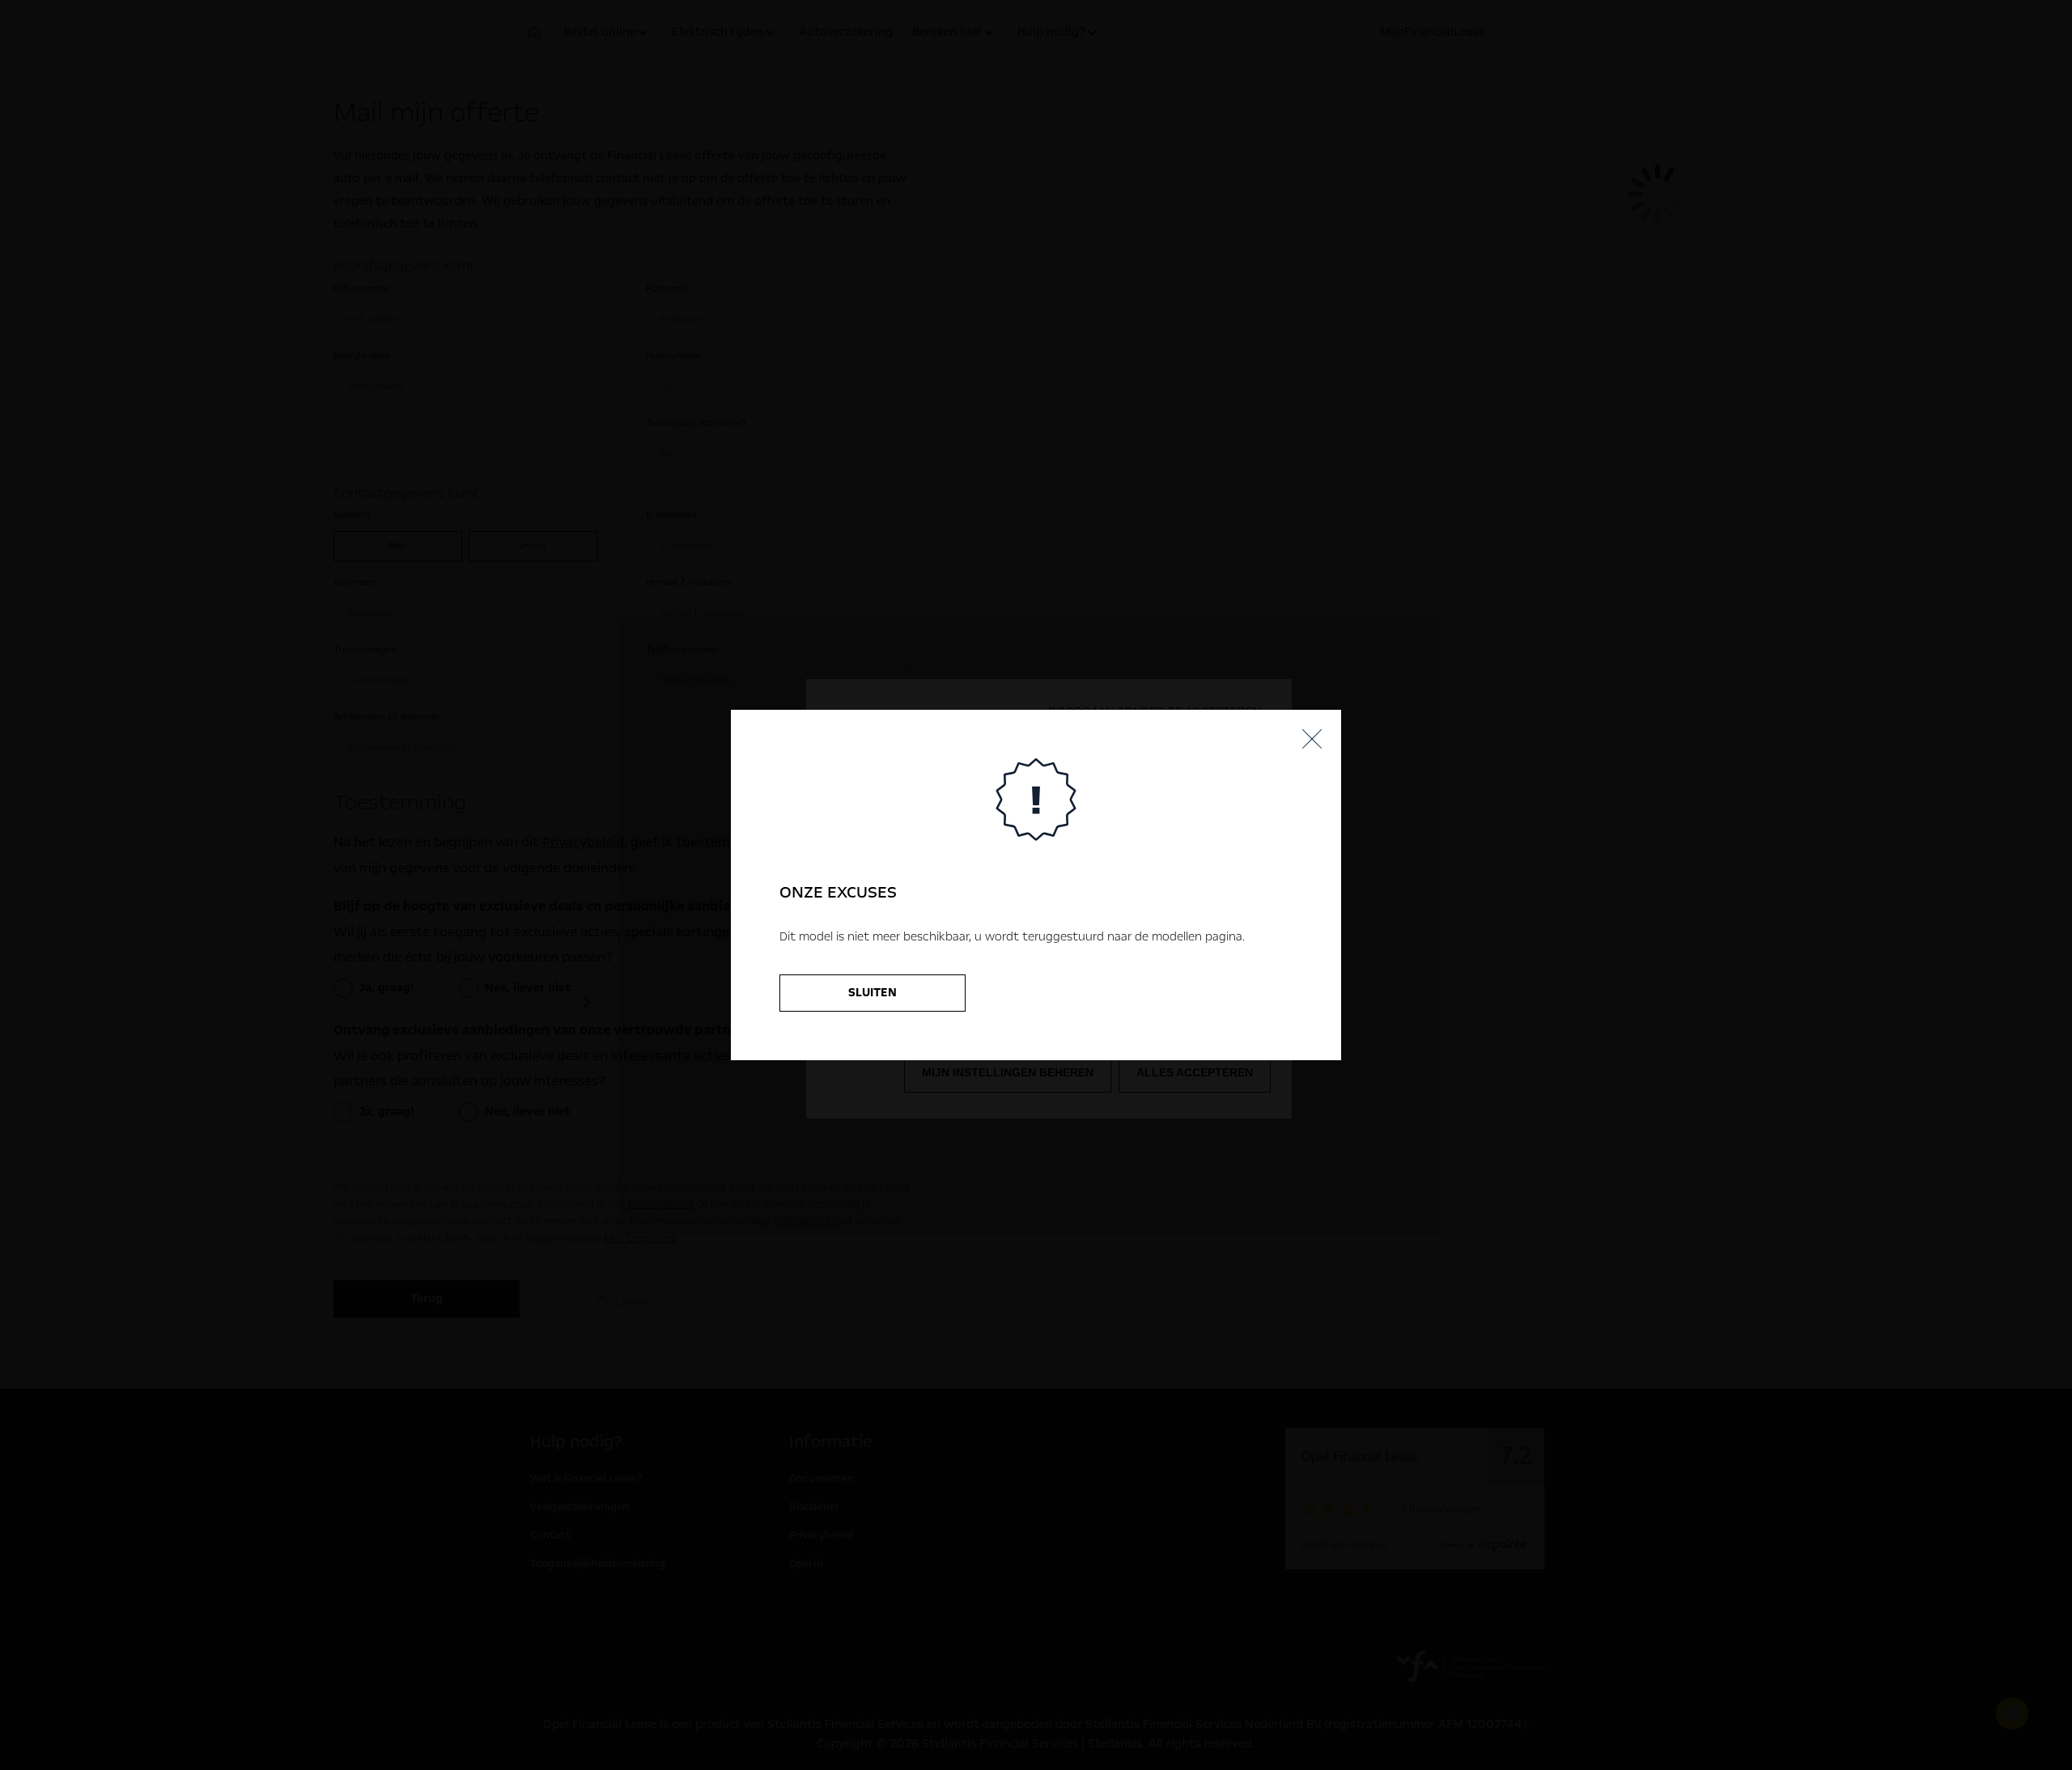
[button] (1312, 739)
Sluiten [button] (873, 993)
